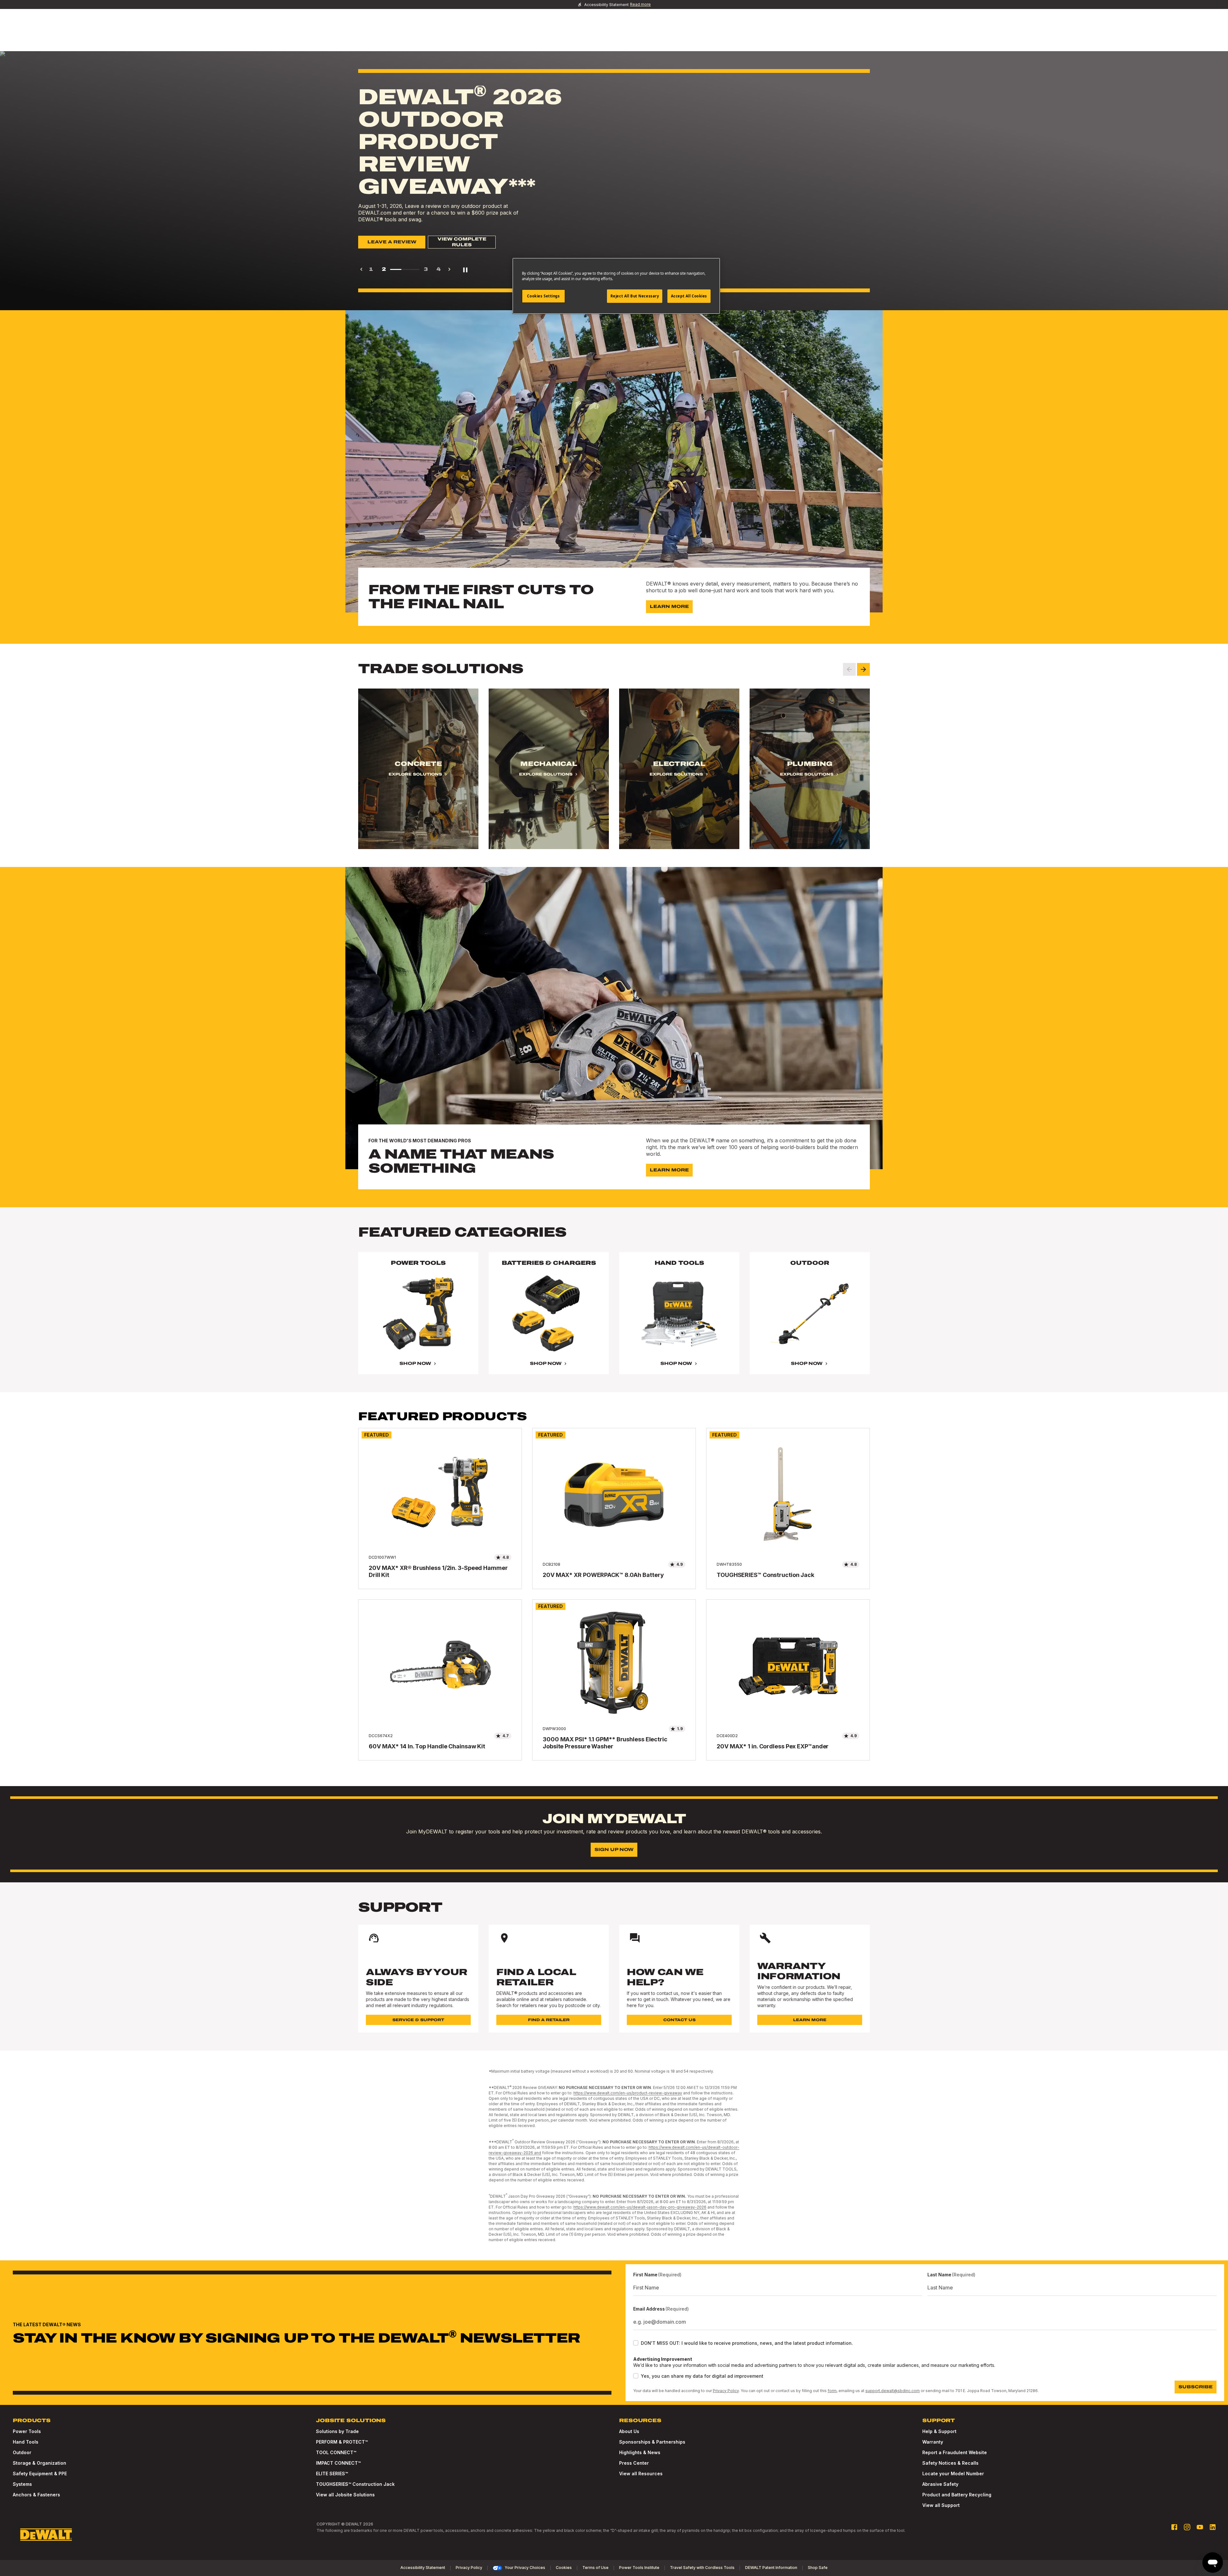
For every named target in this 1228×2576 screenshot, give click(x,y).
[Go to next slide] (863, 669)
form (832, 2391)
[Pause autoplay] (465, 269)
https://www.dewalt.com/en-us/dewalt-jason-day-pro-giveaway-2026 (640, 2207)
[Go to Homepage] (46, 2535)
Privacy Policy (726, 2391)
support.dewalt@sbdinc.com (893, 2391)
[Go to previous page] (361, 269)
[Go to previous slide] (849, 669)
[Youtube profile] (1200, 2527)
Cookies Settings (543, 296)
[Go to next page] (449, 269)
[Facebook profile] (1174, 2527)
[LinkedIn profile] (1213, 2527)
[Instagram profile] (1187, 2527)
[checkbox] (636, 2343)
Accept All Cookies (689, 296)
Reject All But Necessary (635, 296)
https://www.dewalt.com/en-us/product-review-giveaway (628, 2093)
